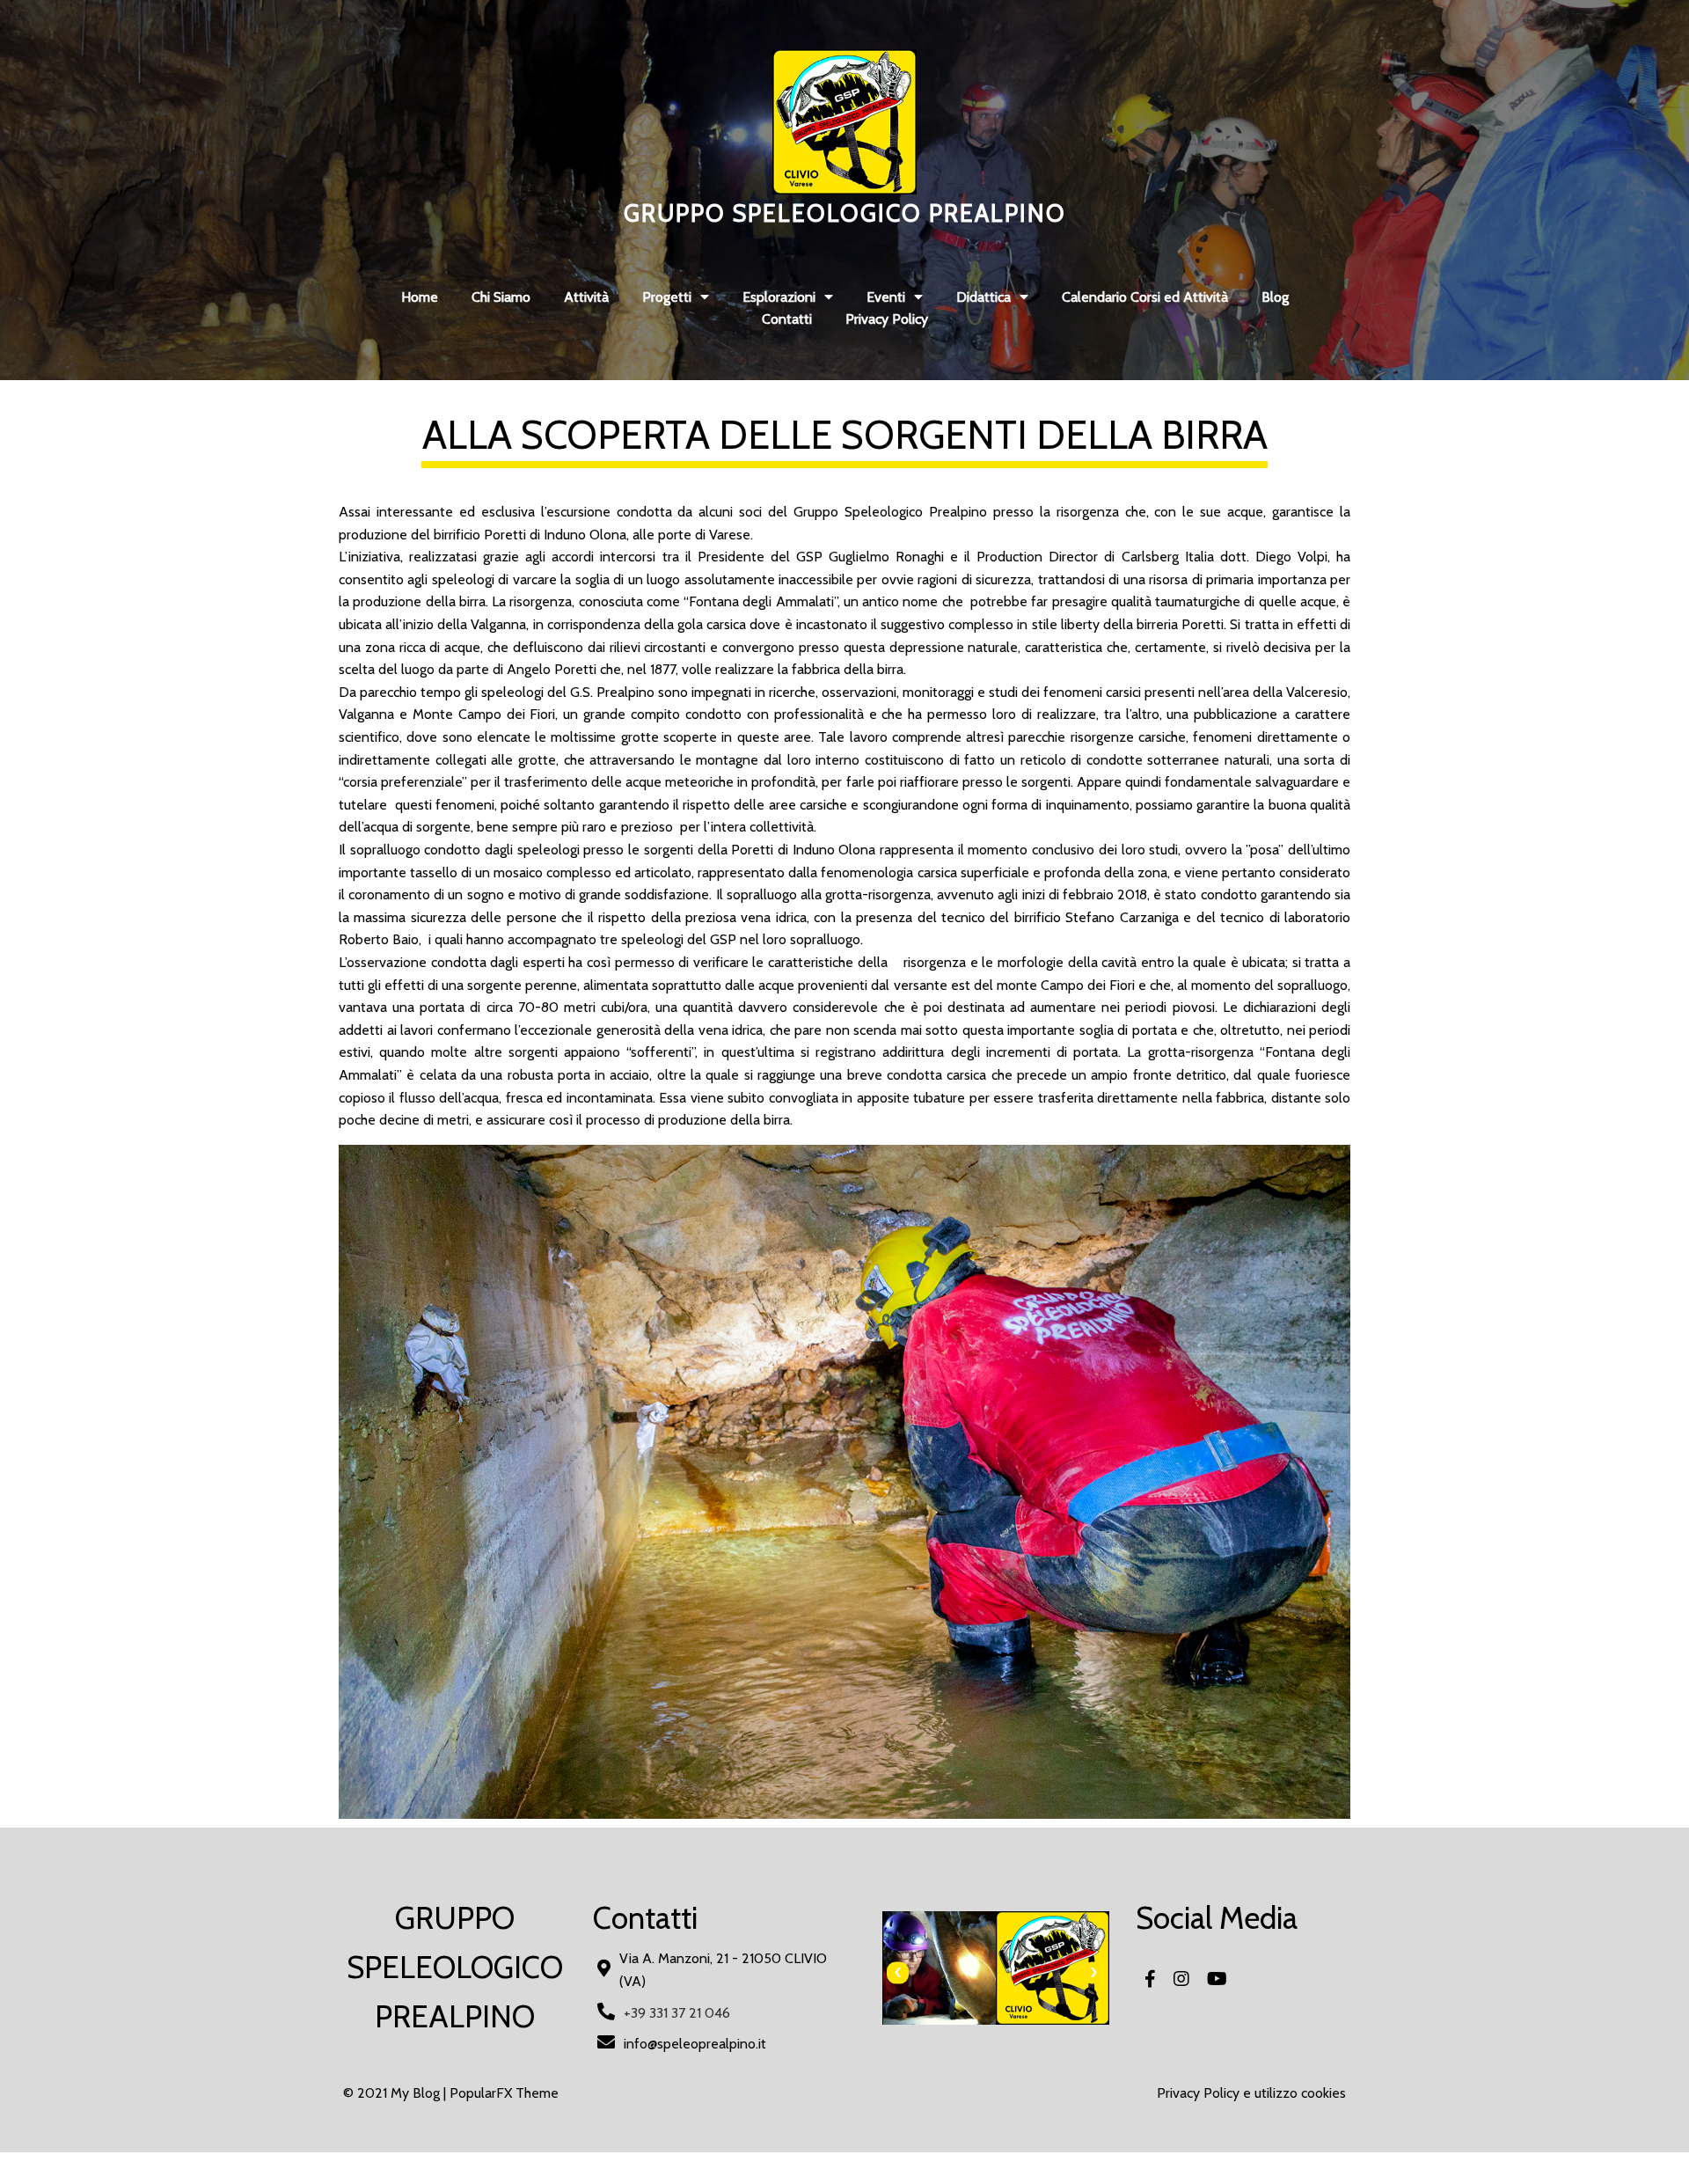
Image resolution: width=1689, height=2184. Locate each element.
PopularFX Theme (504, 2093)
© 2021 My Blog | (396, 2093)
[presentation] (898, 1972)
